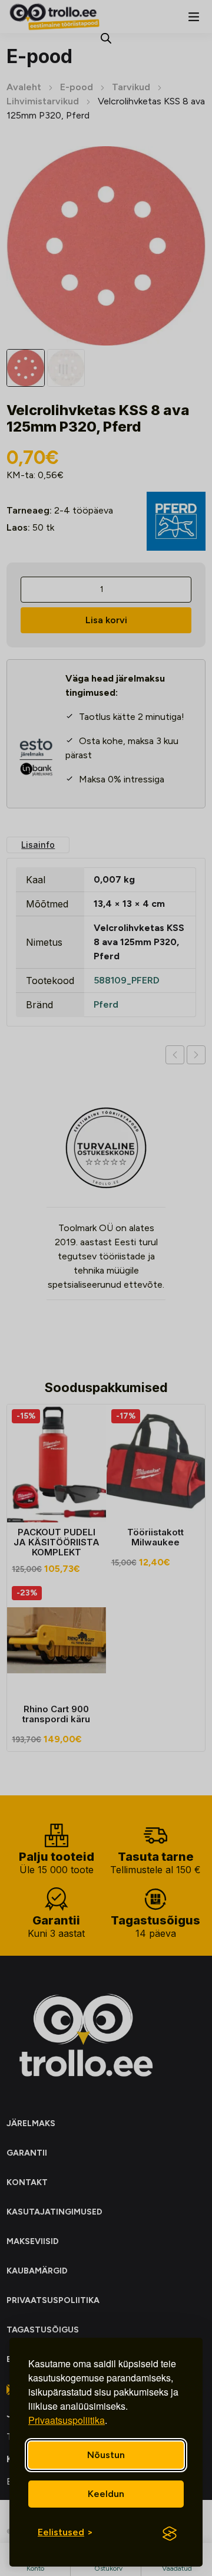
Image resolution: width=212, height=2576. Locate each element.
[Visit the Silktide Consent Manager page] (170, 2534)
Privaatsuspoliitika (67, 2420)
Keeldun (106, 2494)
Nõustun (106, 2455)
